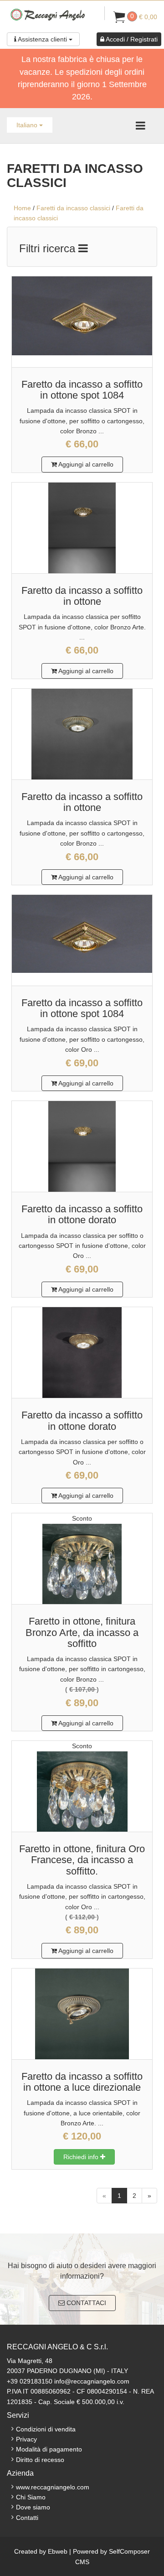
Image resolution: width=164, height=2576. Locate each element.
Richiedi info (82, 2157)
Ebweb (58, 2551)
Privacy (26, 2439)
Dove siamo (33, 2507)
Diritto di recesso (40, 2460)
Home (22, 208)
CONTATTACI (85, 2303)
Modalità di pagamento (49, 2449)
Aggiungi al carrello (85, 464)
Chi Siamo (31, 2497)
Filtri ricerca (49, 248)
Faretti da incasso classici (73, 208)
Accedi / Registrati (131, 39)
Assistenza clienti (43, 39)
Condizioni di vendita (46, 2429)
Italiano (28, 125)
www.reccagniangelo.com (53, 2487)
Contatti (27, 2518)
